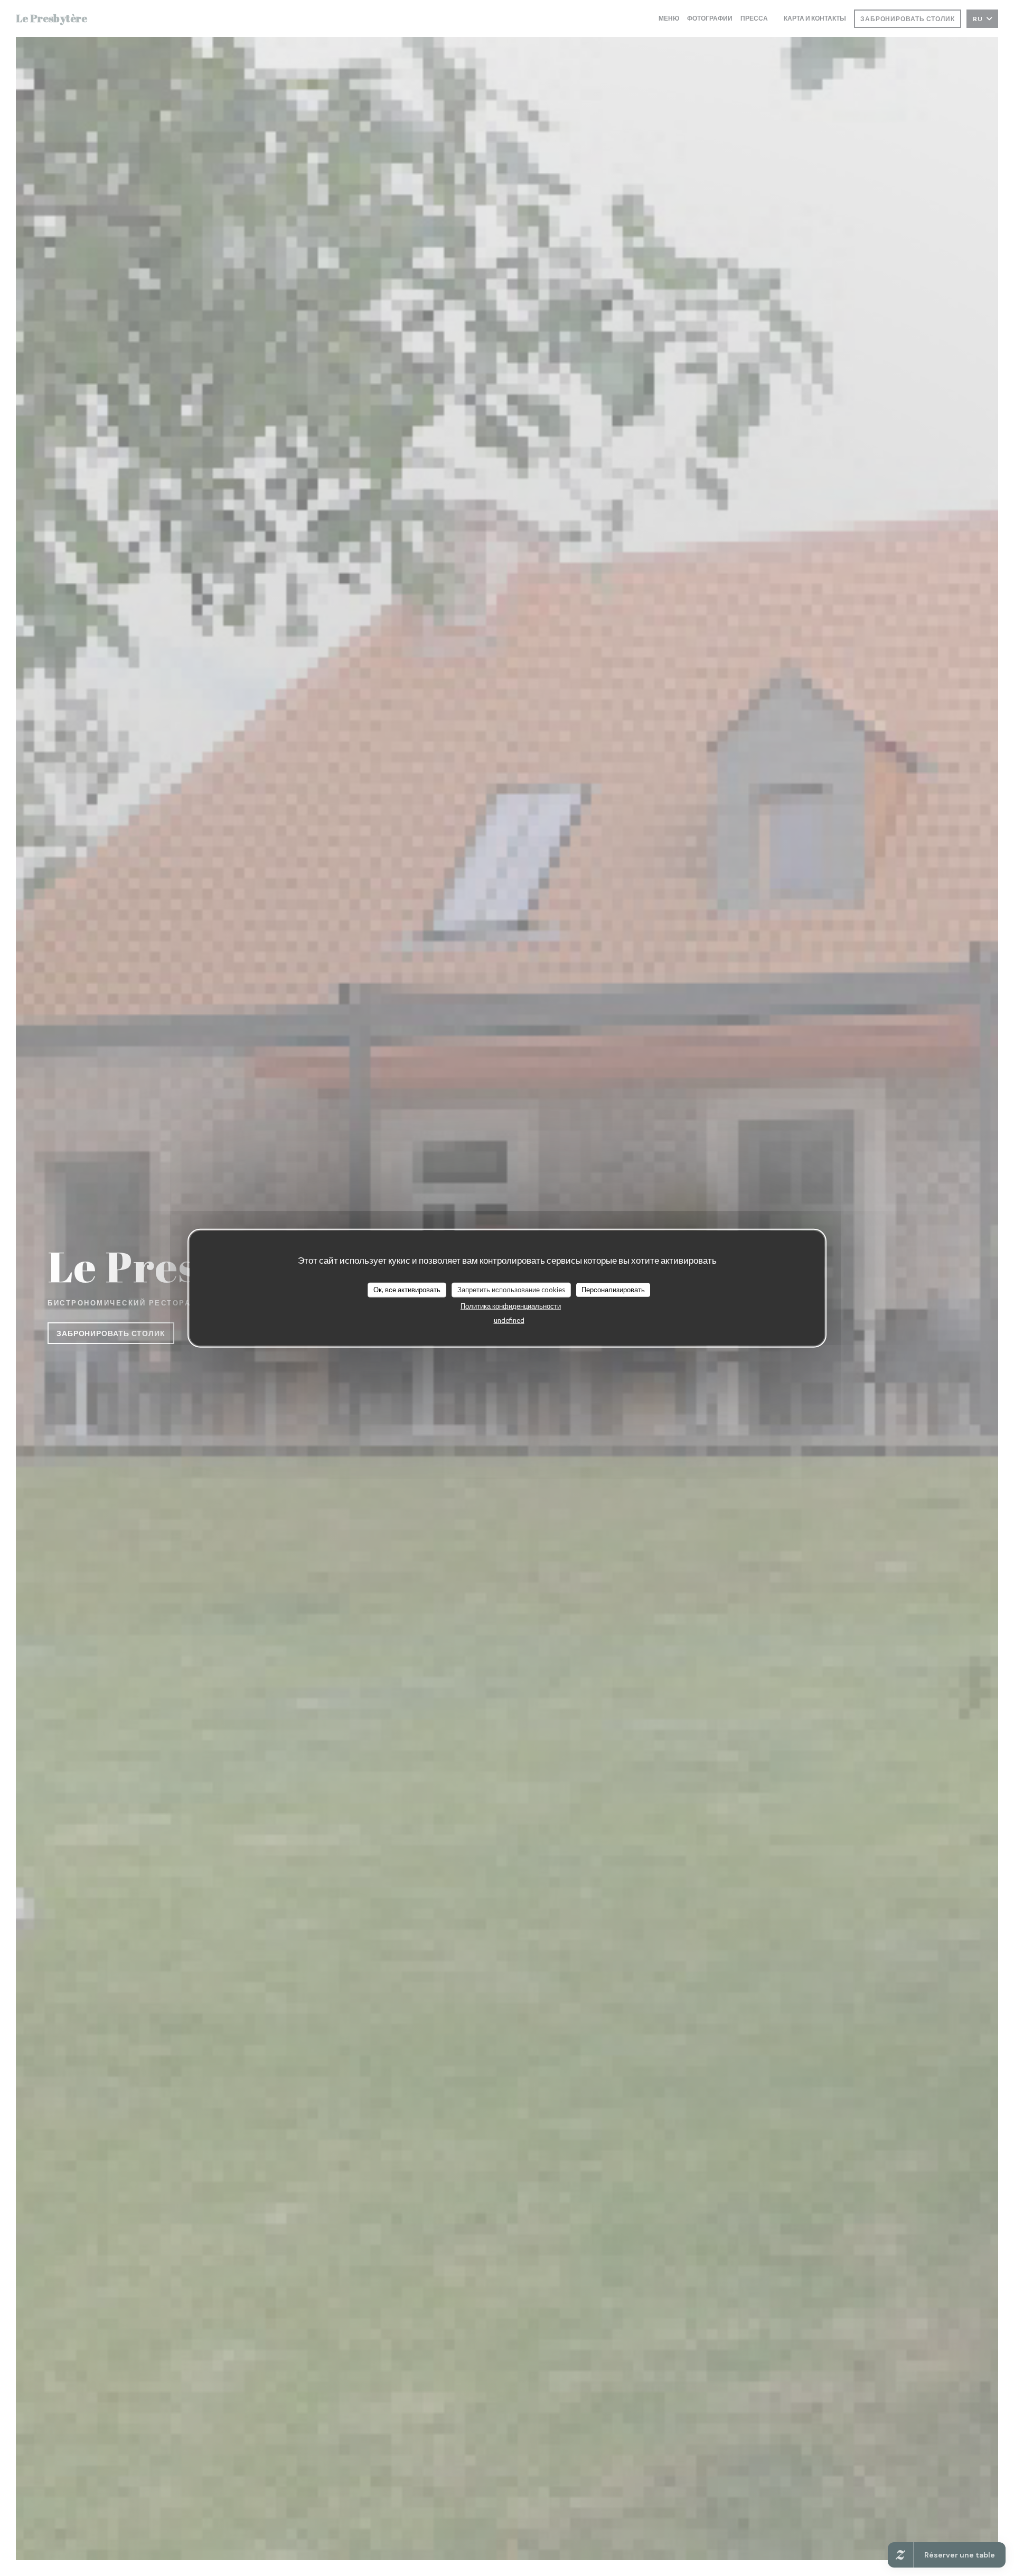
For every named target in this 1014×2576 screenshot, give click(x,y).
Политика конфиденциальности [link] (511, 1305)
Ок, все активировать (407, 1290)
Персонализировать (613, 1290)
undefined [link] (509, 1320)
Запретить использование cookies (511, 1290)
